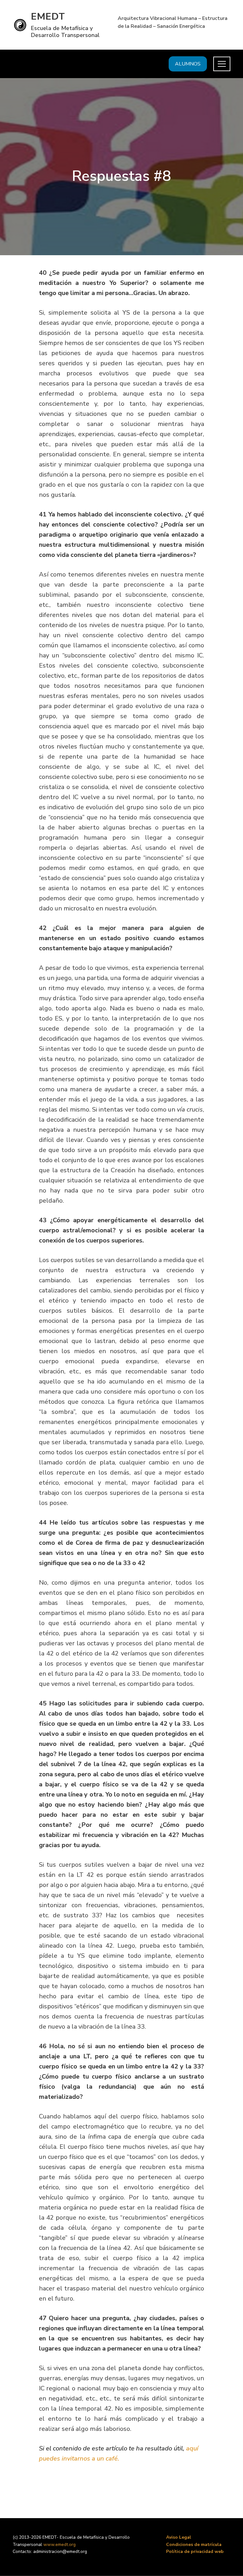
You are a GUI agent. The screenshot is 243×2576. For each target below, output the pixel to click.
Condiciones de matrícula (194, 2545)
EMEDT (48, 17)
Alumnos (188, 64)
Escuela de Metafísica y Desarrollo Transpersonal (65, 32)
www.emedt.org (59, 2545)
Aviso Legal (179, 2537)
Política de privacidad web (195, 2551)
